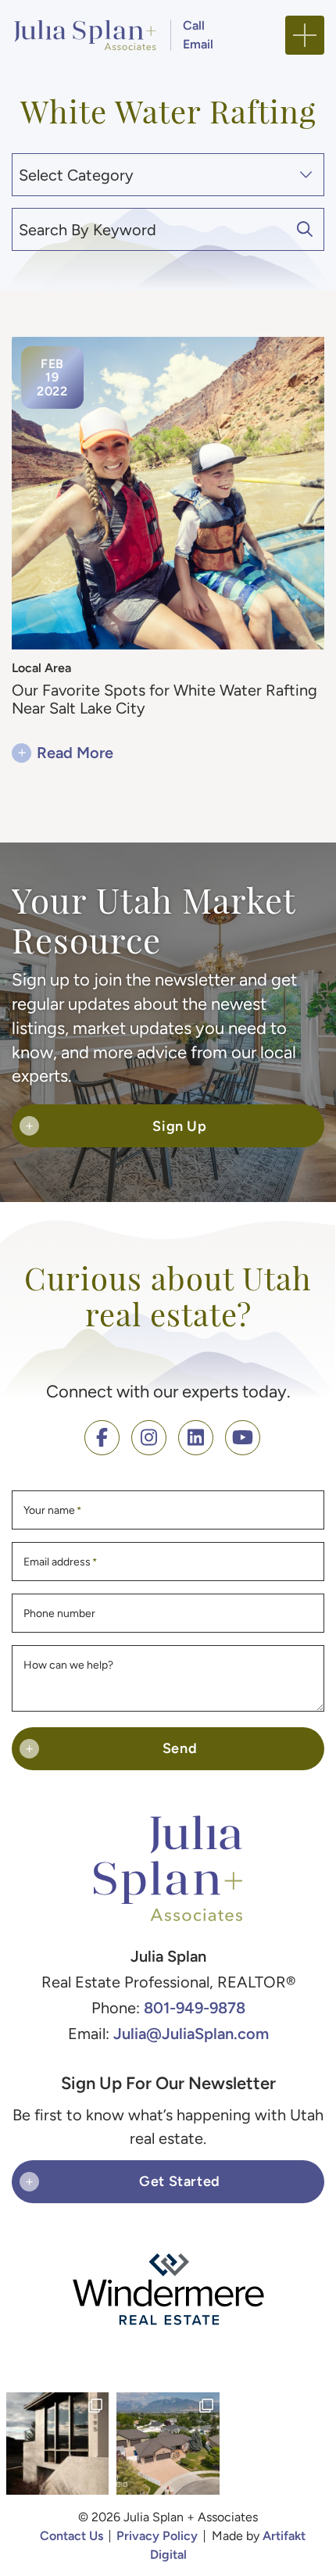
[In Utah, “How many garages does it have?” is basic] (168, 2444)
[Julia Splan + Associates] (85, 33)
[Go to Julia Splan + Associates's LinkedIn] (196, 1438)
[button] (305, 35)
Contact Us (71, 2536)
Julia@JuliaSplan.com (191, 2033)
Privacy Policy (157, 2536)
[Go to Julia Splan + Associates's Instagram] (149, 1438)
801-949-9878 (195, 2007)
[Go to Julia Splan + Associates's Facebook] (102, 1438)
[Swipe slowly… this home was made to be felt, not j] (57, 2444)
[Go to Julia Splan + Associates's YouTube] (243, 1438)
